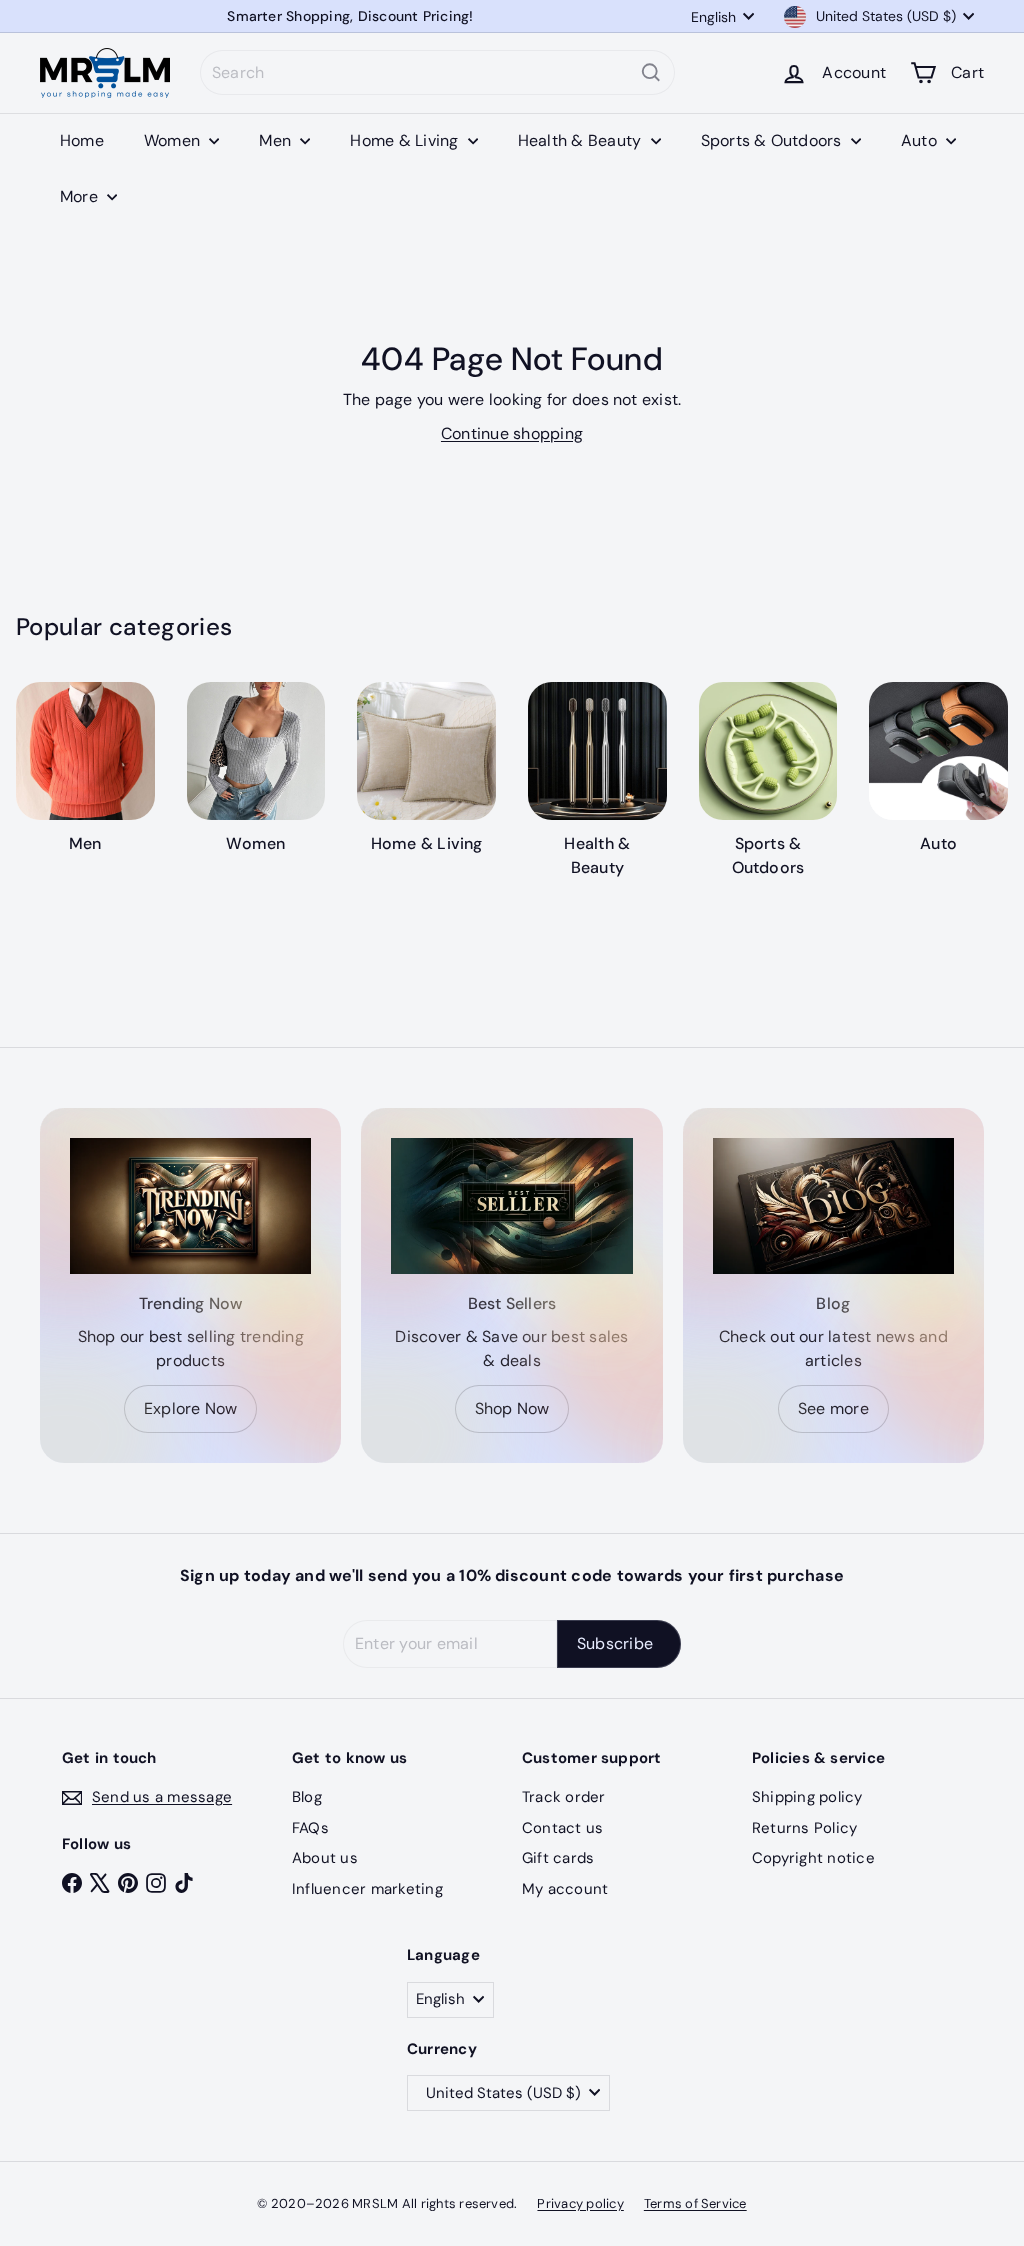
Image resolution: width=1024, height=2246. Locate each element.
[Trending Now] (190, 1206)
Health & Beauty (582, 140)
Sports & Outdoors (773, 140)
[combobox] (437, 72)
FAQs (310, 1828)
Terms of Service (695, 2203)
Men (277, 140)
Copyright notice (813, 1858)
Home (82, 140)
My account (565, 1889)
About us (325, 1858)
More (81, 196)
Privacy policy (580, 2203)
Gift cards (558, 1858)
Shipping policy (807, 1797)
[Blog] (833, 1206)
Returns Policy (804, 1828)
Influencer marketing (367, 1889)
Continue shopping (512, 433)
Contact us (562, 1828)
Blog (307, 1797)
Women (174, 140)
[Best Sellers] (511, 1206)
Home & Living (406, 140)
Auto (921, 140)
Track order (564, 1797)
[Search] (651, 72)
